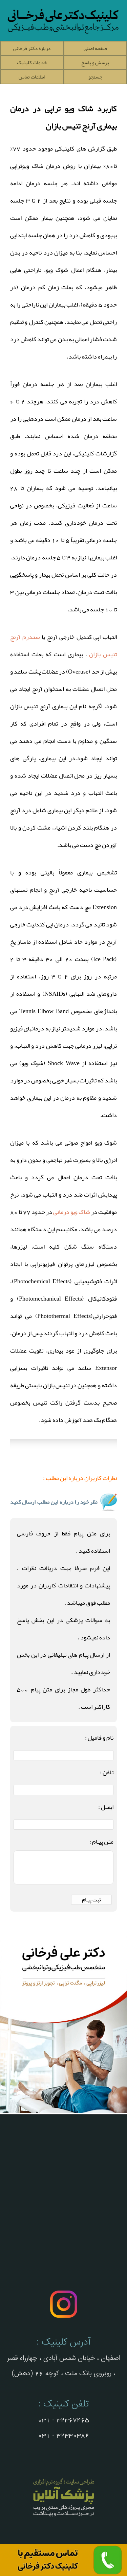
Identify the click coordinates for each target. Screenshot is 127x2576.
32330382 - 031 (63, 2435)
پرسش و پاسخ (95, 63)
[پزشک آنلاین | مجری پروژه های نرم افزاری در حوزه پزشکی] (64, 2517)
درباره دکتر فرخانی (32, 48)
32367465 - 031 (63, 2420)
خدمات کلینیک (32, 63)
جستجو (95, 77)
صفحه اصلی (95, 48)
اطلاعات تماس (32, 77)
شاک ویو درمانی (72, 1212)
